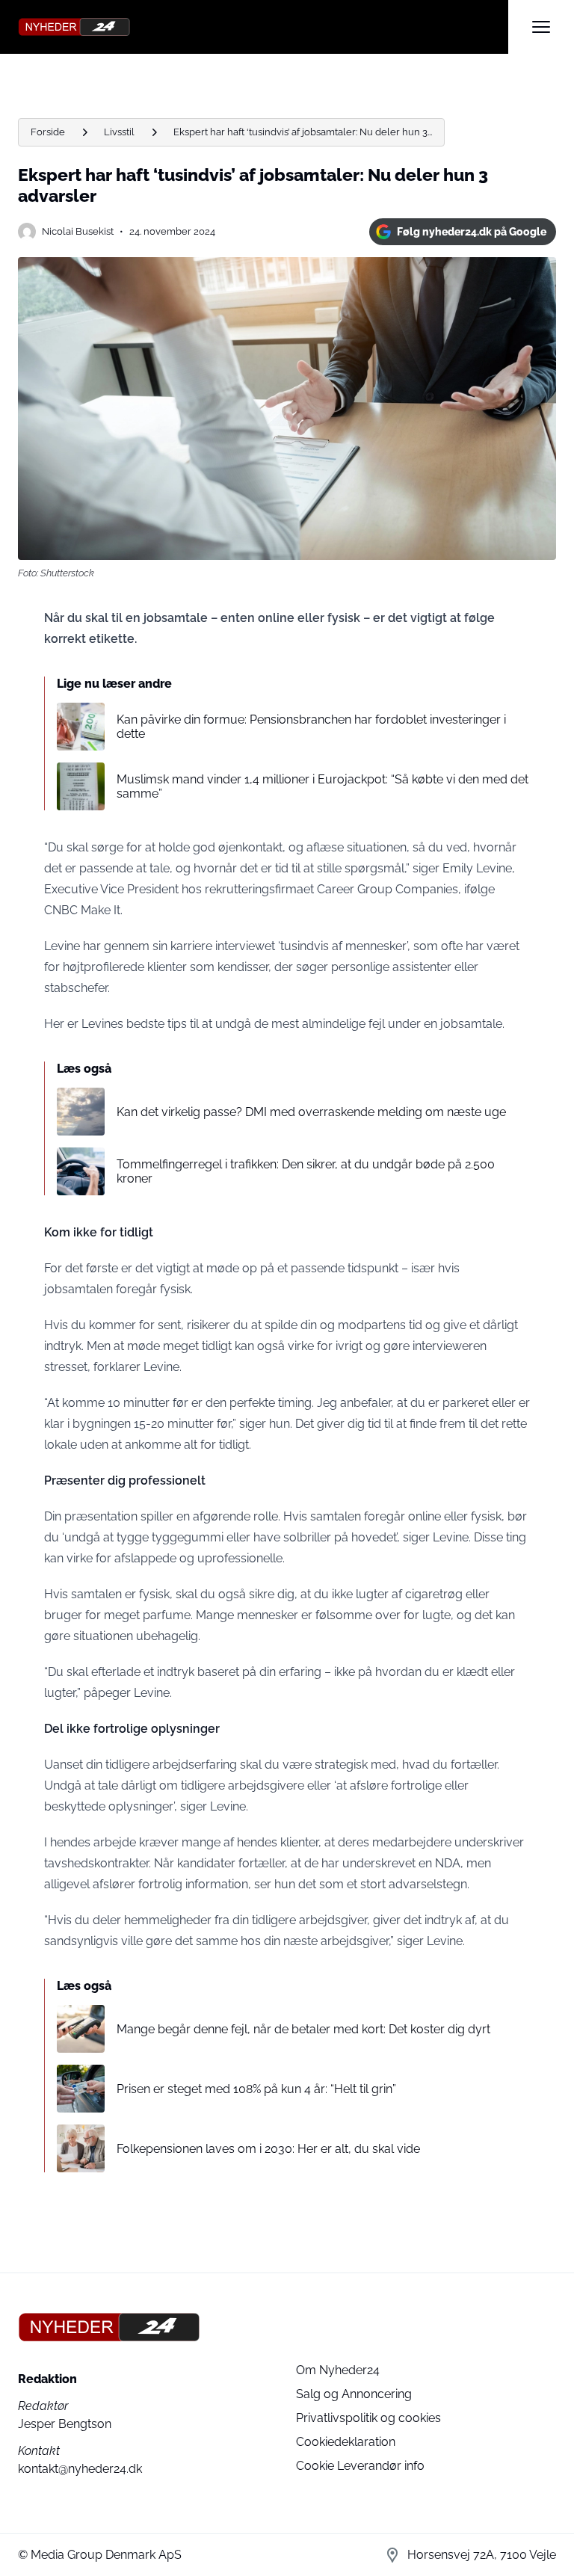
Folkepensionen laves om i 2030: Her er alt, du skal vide (268, 2149)
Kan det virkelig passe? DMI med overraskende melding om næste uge (311, 1112)
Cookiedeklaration (346, 2442)
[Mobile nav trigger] (541, 27)
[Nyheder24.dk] (263, 27)
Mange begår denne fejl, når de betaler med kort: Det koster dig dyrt (303, 2029)
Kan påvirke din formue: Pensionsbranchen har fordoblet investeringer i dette (311, 727)
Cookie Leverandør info (360, 2466)
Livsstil (119, 132)
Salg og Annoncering (354, 2394)
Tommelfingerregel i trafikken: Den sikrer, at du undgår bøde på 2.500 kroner (306, 1171)
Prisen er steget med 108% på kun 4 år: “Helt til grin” (256, 2089)
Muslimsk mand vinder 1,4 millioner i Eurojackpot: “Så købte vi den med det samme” (323, 786)
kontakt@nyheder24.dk (80, 2469)
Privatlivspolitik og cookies (368, 2418)
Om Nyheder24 (338, 2370)
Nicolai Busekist (78, 231)
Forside (48, 132)
